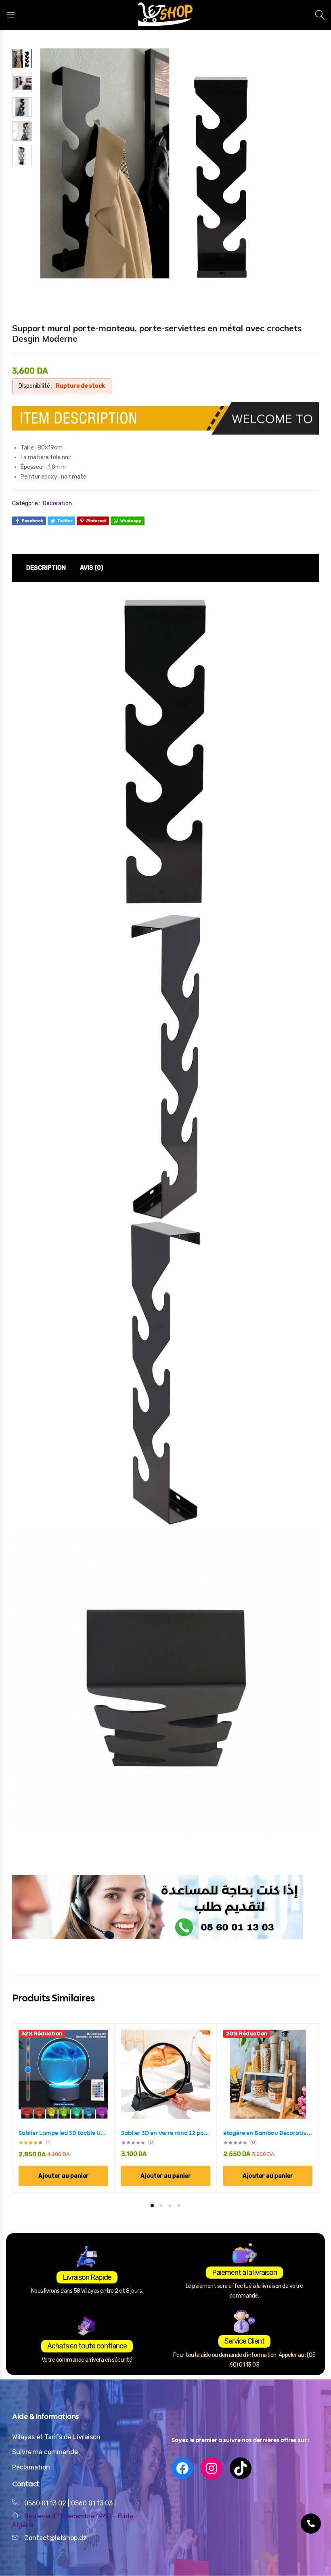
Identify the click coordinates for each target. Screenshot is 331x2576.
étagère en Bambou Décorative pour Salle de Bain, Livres (268, 2133)
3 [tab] (170, 2206)
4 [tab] (179, 2206)
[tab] (46, 568)
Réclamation (31, 2467)
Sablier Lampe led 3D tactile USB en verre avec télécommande (63, 2133)
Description (46, 568)
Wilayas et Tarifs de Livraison (56, 2437)
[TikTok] (241, 2468)
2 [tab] (161, 2206)
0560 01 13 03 (93, 2503)
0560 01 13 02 (45, 2503)
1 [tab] (152, 2206)
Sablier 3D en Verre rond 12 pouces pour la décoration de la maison (166, 2133)
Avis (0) (92, 568)
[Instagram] (212, 2468)
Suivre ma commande (45, 2452)
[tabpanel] (64, 2108)
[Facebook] (182, 2468)
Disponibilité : (36, 386)
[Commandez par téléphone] (311, 2524)
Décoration (57, 503)
